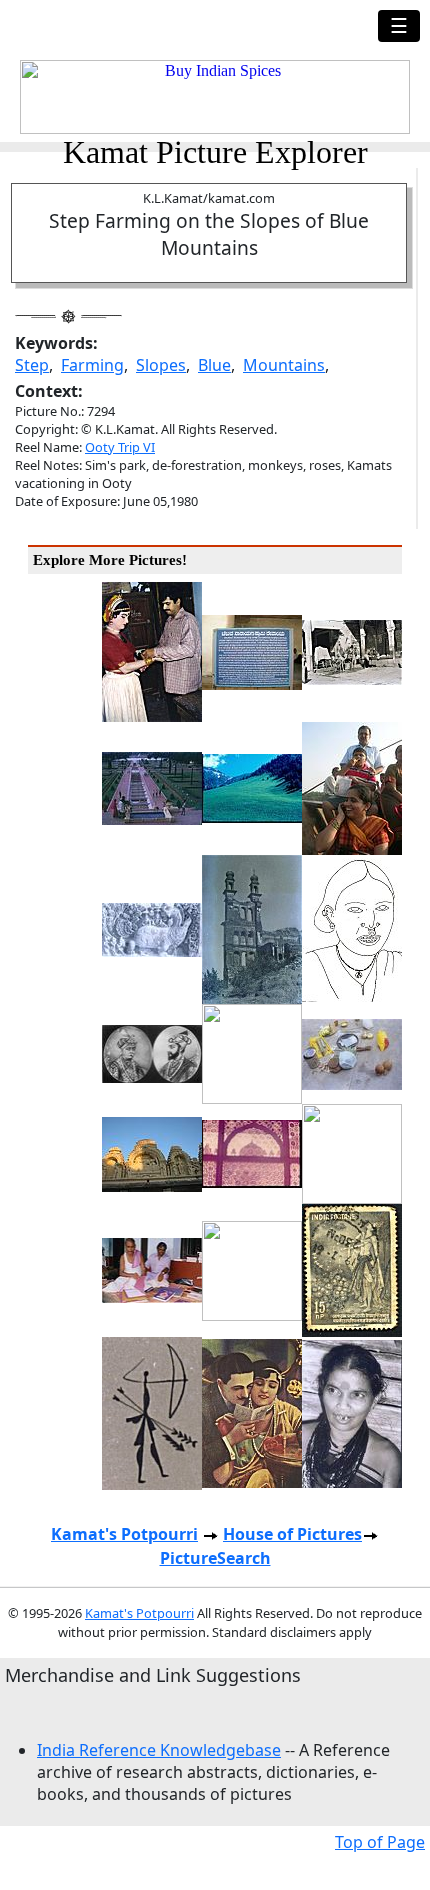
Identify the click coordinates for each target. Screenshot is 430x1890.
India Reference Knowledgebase (159, 1750)
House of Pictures (292, 1534)
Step (32, 365)
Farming (92, 365)
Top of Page (380, 1842)
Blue (214, 365)
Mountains (284, 365)
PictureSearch (215, 1558)
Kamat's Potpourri (124, 1534)
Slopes (161, 365)
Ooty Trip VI (120, 447)
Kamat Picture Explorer (215, 152)
